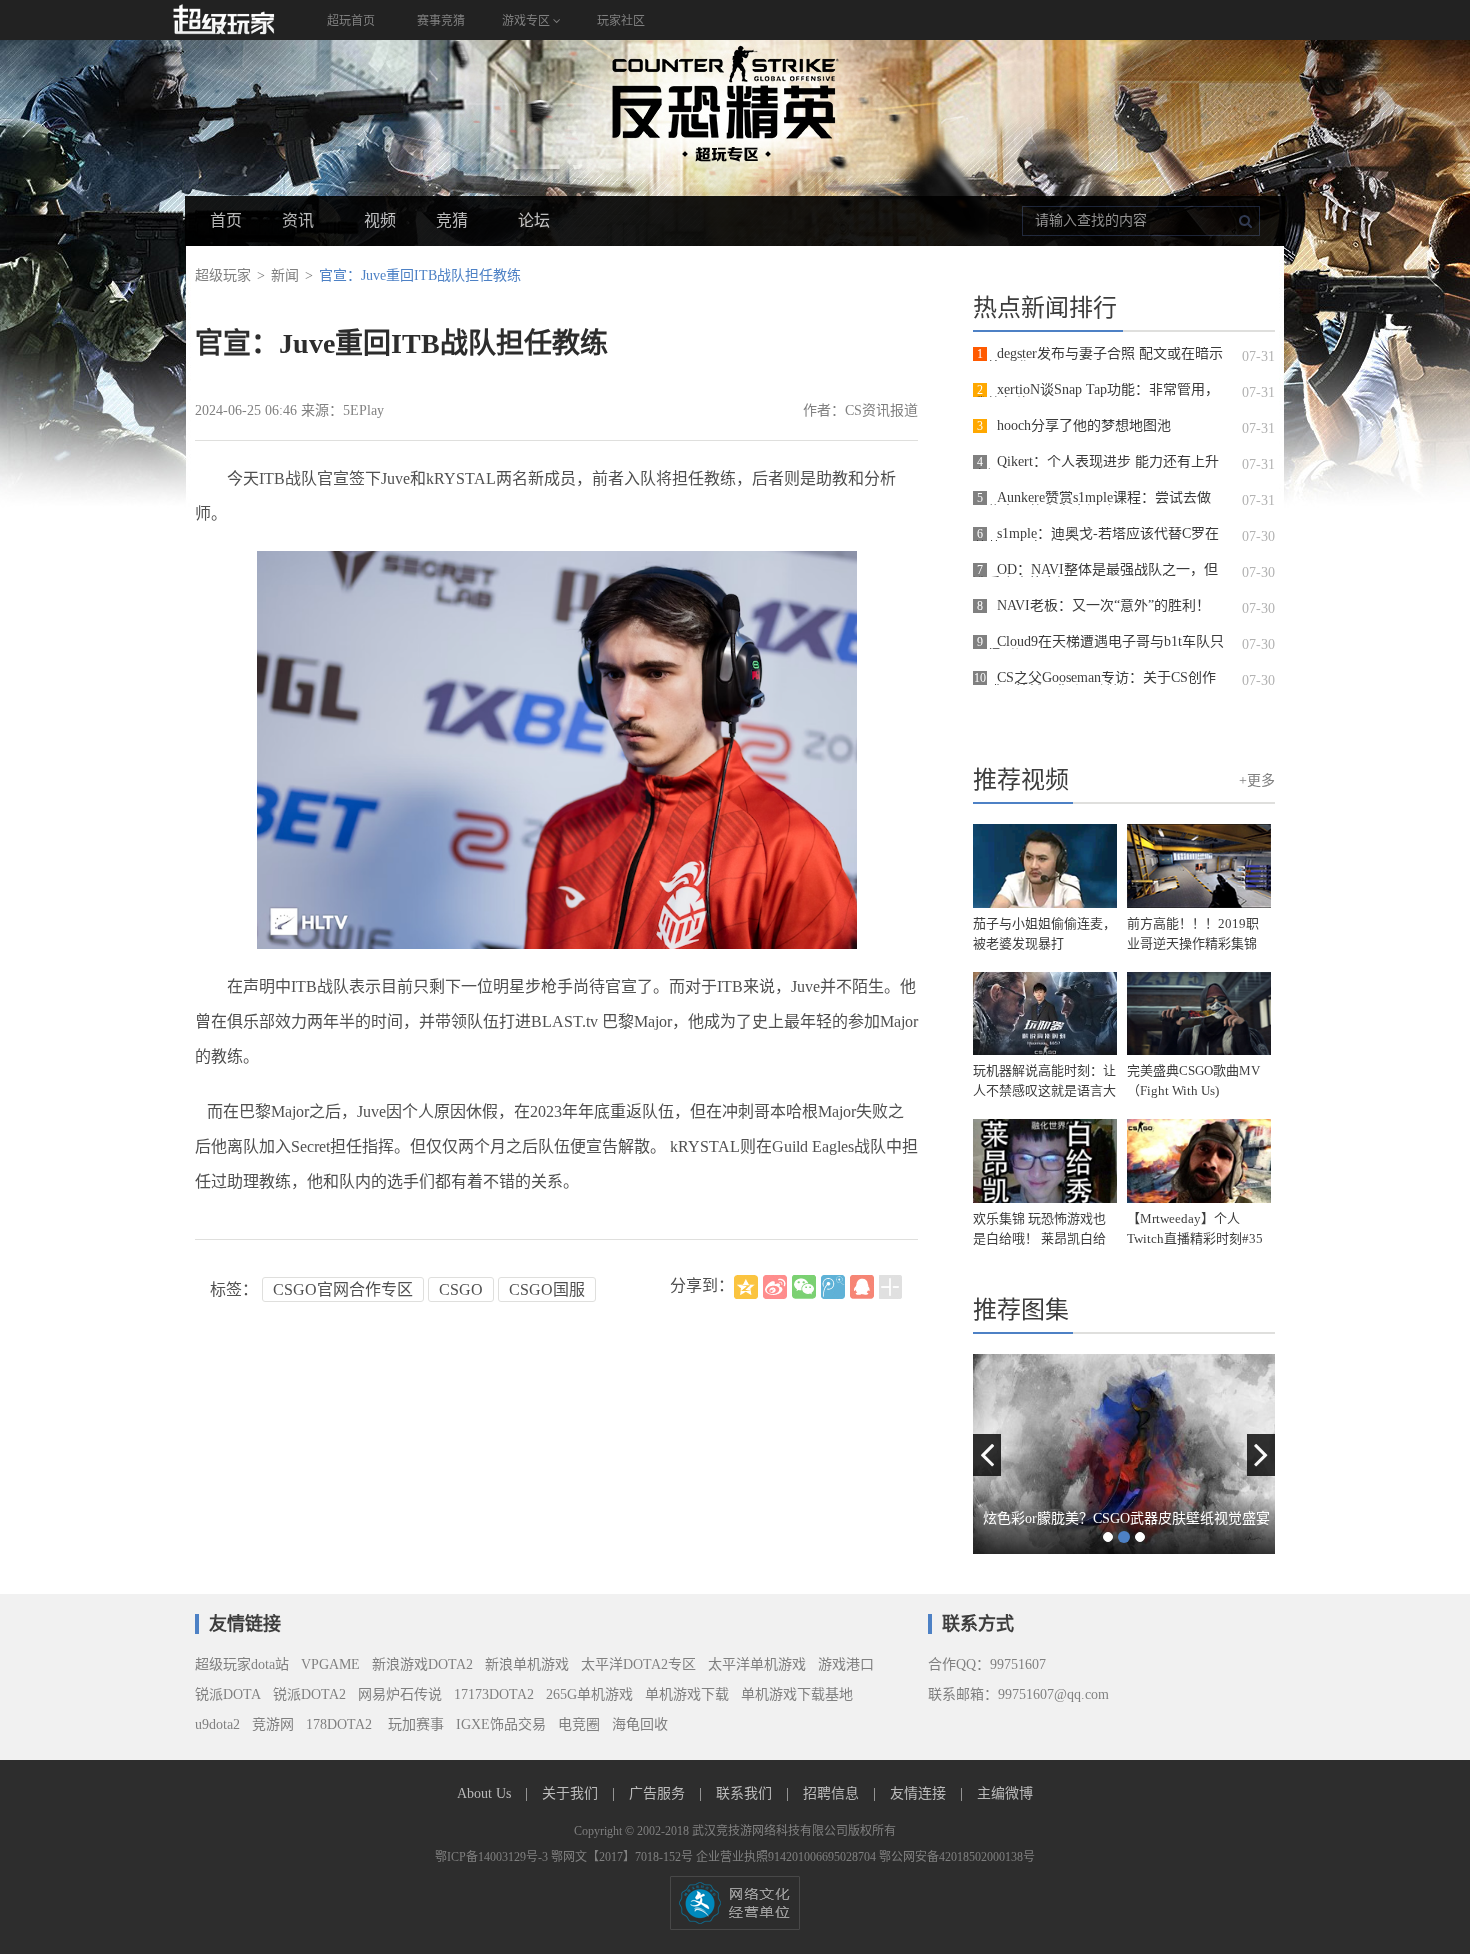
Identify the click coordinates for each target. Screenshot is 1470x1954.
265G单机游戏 (589, 1694)
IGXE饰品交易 (501, 1724)
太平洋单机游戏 (757, 1664)
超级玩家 (223, 275)
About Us (486, 1793)
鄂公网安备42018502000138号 (957, 1857)
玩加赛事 (414, 1724)
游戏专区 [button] (527, 21)
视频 (380, 220)
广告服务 (659, 1793)
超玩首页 (351, 21)
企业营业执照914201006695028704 (787, 1857)
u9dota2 (217, 1724)
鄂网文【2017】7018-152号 (623, 1857)
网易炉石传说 (400, 1694)
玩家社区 (621, 21)
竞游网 (273, 1724)
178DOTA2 (339, 1724)
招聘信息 (833, 1793)
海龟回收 (640, 1724)
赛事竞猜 (441, 21)
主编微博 (1005, 1793)
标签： (234, 1289)
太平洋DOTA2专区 (638, 1664)
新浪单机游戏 (527, 1664)
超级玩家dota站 (242, 1664)
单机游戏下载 (687, 1694)
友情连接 (920, 1793)
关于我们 (572, 1793)
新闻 (285, 275)
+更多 (1257, 780)
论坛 (534, 220)
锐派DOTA (228, 1694)
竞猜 (452, 220)
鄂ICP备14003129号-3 (493, 1857)
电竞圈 (579, 1724)
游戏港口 (846, 1664)
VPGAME (330, 1664)
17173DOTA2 (494, 1694)
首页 (226, 220)
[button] (987, 1455)
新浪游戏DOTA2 (422, 1664)
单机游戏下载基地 (797, 1694)
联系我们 (746, 1793)
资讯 (298, 220)
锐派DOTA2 (309, 1694)
